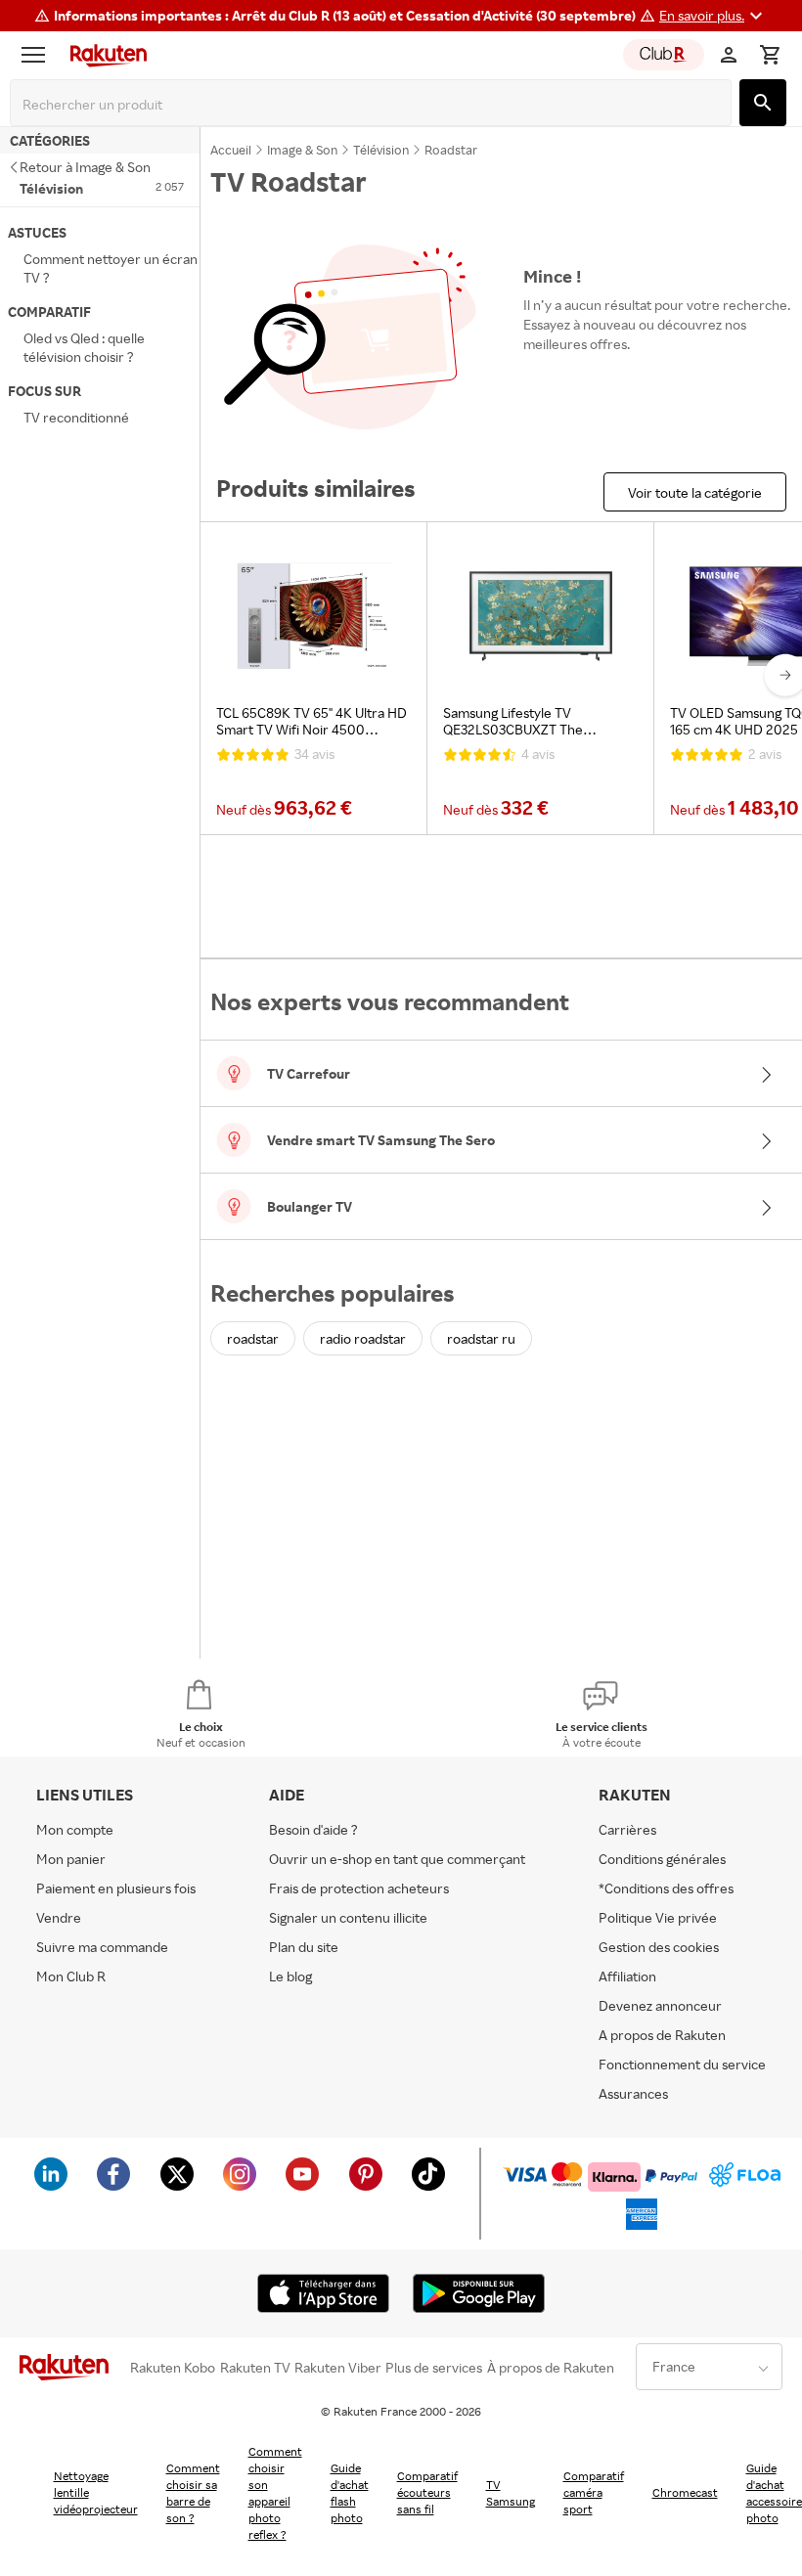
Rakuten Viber (338, 2368)
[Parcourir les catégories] (38, 55)
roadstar (253, 1338)
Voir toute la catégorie (695, 492)
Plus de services (434, 2368)
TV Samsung (511, 2493)
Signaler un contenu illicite (348, 1917)
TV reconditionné (76, 417)
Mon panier (71, 1859)
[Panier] (770, 55)
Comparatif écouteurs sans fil (427, 2492)
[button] (713, 16)
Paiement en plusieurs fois (116, 1888)
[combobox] (375, 105)
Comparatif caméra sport (594, 2492)
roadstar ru (481, 1338)
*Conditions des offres (666, 1888)
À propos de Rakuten (551, 2368)
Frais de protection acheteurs (359, 1888)
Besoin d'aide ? (313, 1829)
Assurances (633, 2093)
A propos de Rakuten (662, 2035)
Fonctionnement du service (682, 2064)
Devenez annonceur (660, 2005)
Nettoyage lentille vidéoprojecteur (96, 2492)
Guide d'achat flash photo (350, 2493)
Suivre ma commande (102, 1947)
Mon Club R (71, 1976)
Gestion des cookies (659, 1947)
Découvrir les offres (594, 389)
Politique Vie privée (658, 1917)
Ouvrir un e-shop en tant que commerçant (397, 1859)
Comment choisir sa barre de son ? (193, 2493)
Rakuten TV (255, 2368)
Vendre (59, 1917)
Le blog (290, 1976)
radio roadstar (363, 1338)
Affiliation (627, 1976)
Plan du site (304, 1947)
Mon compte (75, 1829)
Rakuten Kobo (173, 2368)
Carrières (627, 1829)
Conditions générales (662, 1859)
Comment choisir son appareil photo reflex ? (275, 2493)
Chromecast (685, 2492)
